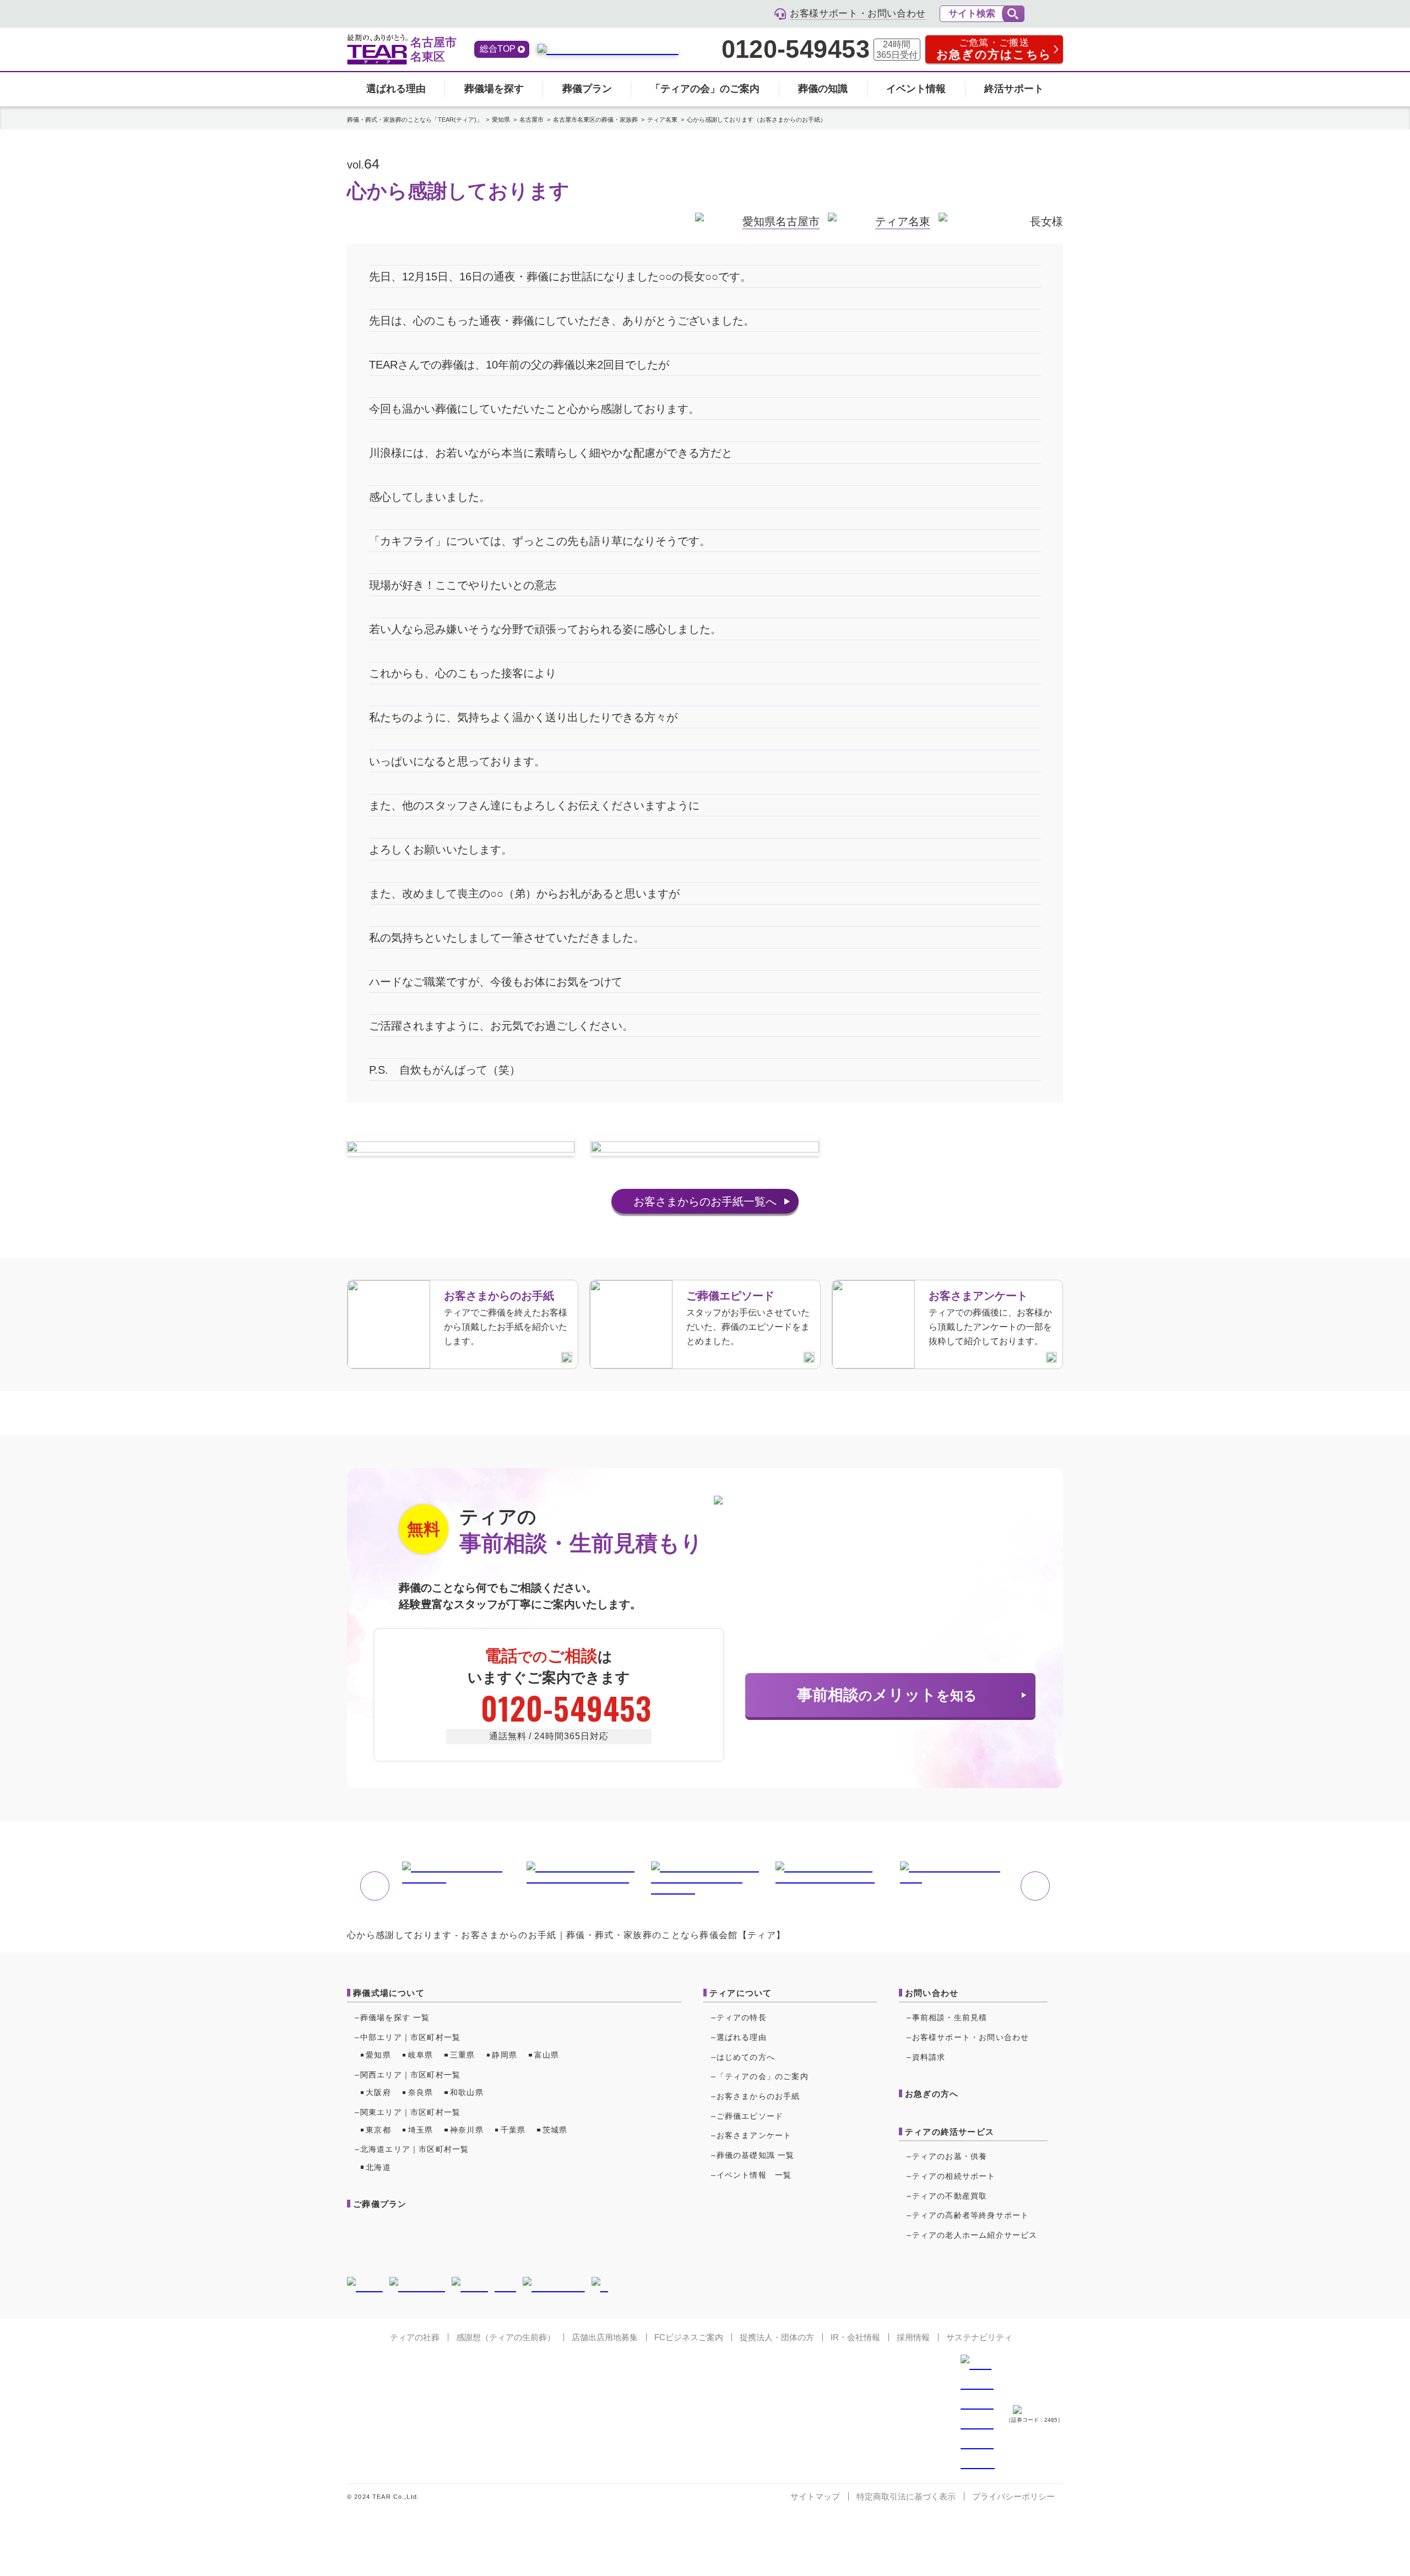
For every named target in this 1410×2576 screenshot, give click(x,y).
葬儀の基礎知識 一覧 (756, 2155)
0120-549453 (795, 50)
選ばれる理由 (396, 89)
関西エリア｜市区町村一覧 (410, 2075)
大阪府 (378, 2092)
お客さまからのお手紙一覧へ (705, 1202)
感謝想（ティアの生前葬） (506, 2337)
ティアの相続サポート (954, 2176)
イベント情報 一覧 (754, 2175)
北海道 (378, 2167)
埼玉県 (421, 2130)
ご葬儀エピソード (750, 2116)
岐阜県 (421, 2055)
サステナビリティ (979, 2337)
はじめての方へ (746, 2057)
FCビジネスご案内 (689, 2337)
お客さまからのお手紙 (758, 2096)
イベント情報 (916, 89)
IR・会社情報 (855, 2337)
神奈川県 (467, 2130)
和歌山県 (467, 2092)
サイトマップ (815, 2496)
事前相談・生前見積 (950, 2017)
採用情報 (913, 2337)
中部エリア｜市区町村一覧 (410, 2037)
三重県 (463, 2055)
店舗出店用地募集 (605, 2337)
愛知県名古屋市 (781, 221)
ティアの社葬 (415, 2337)
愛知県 (378, 2055)
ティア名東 (903, 221)
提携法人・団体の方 (777, 2337)
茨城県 (555, 2130)
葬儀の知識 (823, 89)
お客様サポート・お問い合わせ (971, 2037)
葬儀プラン (587, 89)
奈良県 (421, 2092)
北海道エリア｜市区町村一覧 (415, 2149)
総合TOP (498, 49)
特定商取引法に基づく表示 (906, 2496)
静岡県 (505, 2055)
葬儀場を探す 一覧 (395, 2017)
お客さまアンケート (754, 2135)
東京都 (378, 2130)
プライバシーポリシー (1013, 2496)
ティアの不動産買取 (950, 2196)
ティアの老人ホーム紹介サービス (975, 2235)
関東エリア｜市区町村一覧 (410, 2112)
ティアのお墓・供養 (950, 2156)
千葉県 (513, 2130)
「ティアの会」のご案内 (705, 89)
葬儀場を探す (494, 89)
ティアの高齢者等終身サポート (971, 2215)
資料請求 (929, 2057)
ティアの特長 (742, 2017)
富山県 (547, 2055)
